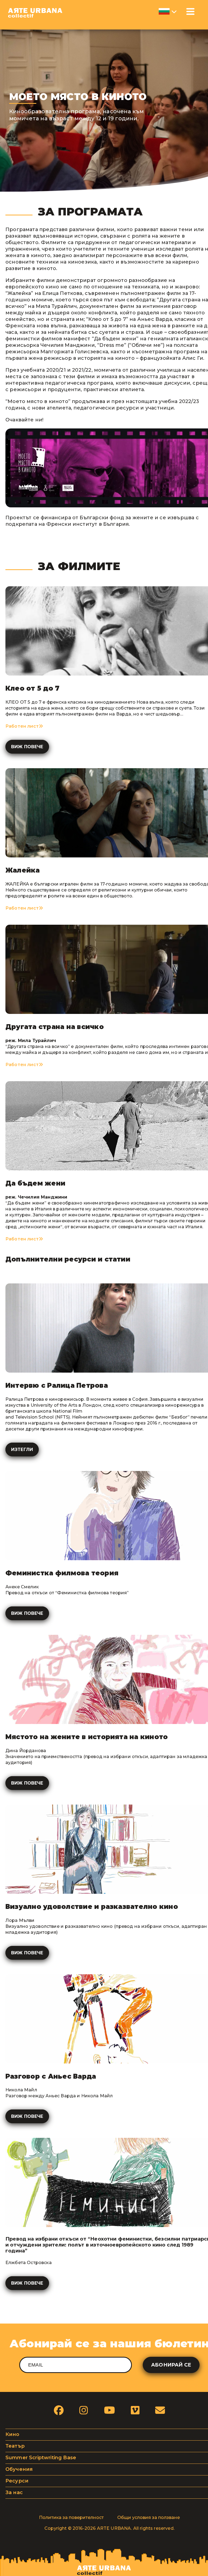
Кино (12, 2434)
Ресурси (17, 2481)
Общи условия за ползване (149, 2517)
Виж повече (27, 747)
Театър (15, 2446)
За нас (14, 2492)
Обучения (19, 2469)
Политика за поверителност (71, 2517)
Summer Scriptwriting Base (41, 2458)
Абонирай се (171, 2365)
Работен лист (22, 726)
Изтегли (22, 1450)
